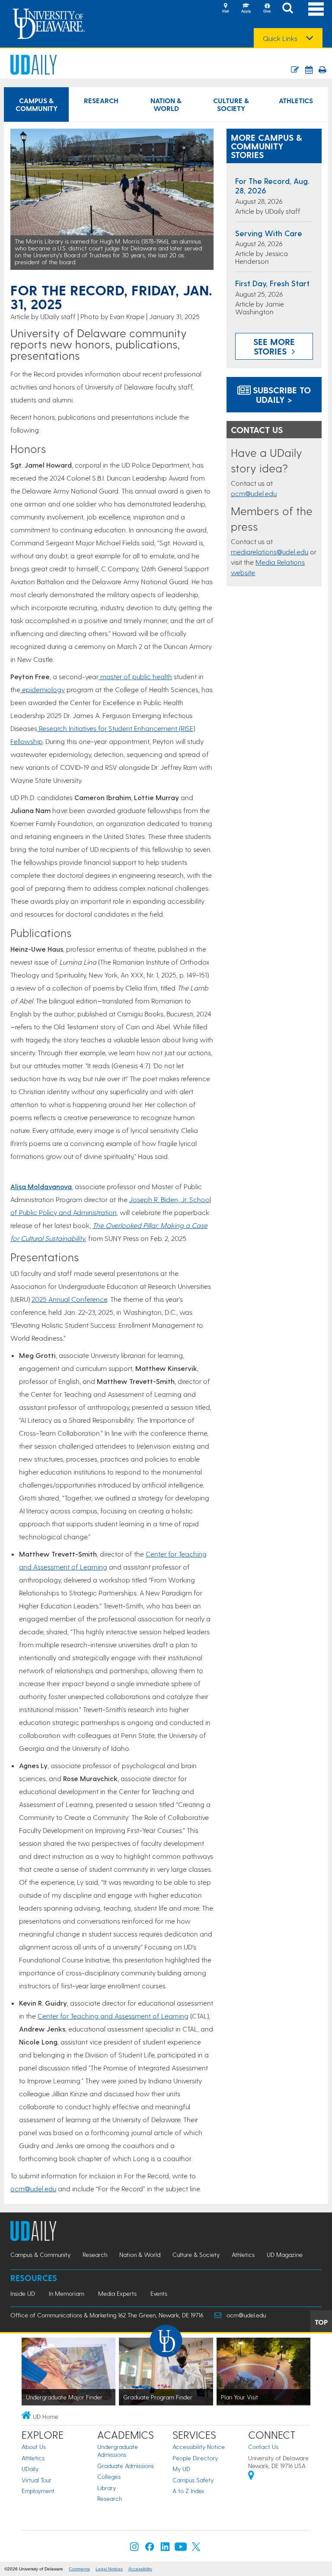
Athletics (296, 100)
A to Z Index (188, 2491)
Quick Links (280, 38)
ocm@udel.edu (33, 2188)
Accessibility (140, 2569)
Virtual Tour (37, 2480)
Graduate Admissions (126, 2466)
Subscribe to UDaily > (281, 395)
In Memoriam (67, 2293)
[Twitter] (196, 2549)
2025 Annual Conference (69, 1299)
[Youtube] (181, 2549)
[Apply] (246, 9)
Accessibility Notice (199, 2447)
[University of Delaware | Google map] (251, 2476)
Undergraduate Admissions (118, 2451)
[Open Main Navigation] (316, 9)
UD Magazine (285, 2255)
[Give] (267, 9)
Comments (79, 2569)
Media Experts (117, 2293)
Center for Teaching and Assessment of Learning (113, 2016)
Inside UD (23, 2293)
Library (107, 2488)
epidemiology (43, 689)
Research (101, 100)
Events (159, 2293)
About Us (34, 2447)
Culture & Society (231, 104)
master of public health (135, 676)
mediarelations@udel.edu (270, 552)
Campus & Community (37, 104)
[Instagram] (134, 2549)
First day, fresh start (272, 283)
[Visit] (225, 9)
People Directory (195, 2458)
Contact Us (263, 2447)
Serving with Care (269, 233)
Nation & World (166, 104)
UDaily (30, 2469)
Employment (38, 2491)
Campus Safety (193, 2480)
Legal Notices (109, 2569)
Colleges (109, 2476)
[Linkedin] (165, 2549)
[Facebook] (150, 2549)
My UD (181, 2469)
